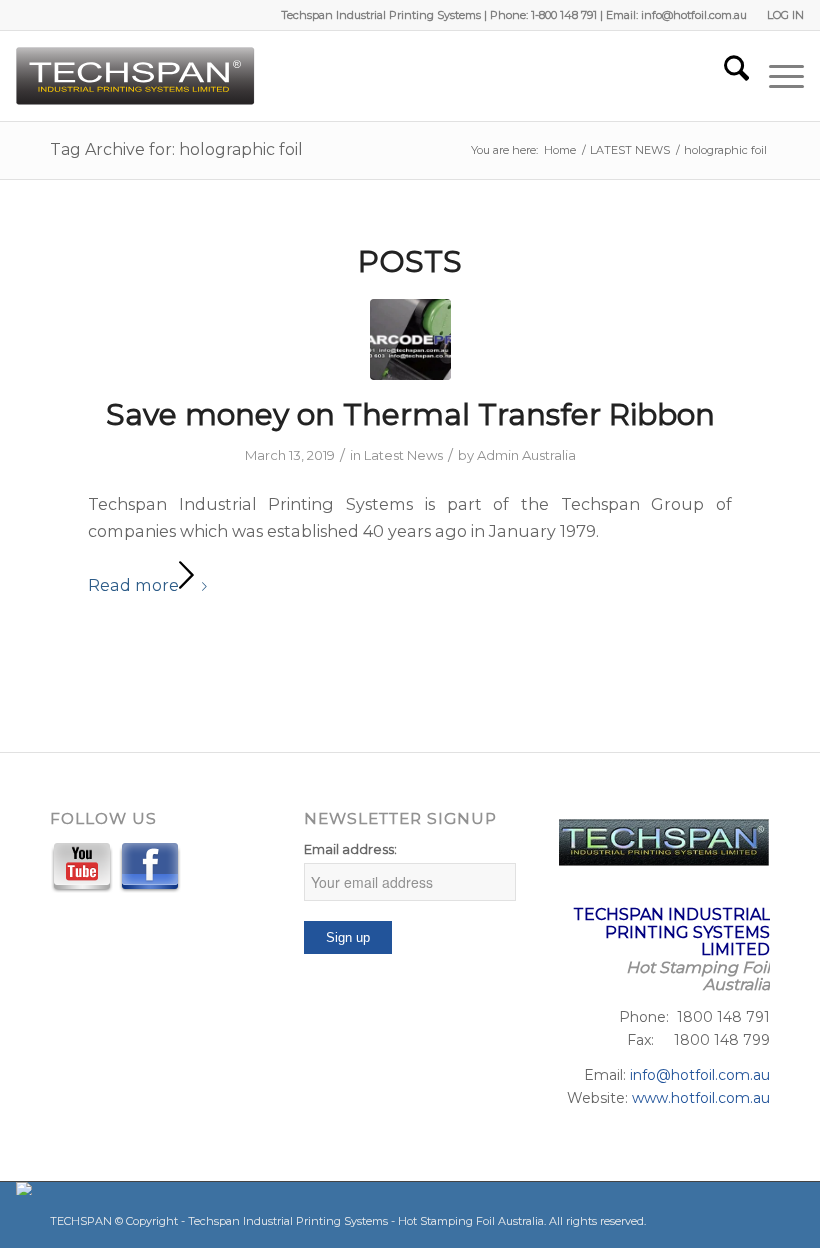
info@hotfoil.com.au (700, 1075)
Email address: (350, 849)
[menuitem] (780, 15)
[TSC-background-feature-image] (410, 339)
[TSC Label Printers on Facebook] (150, 871)
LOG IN (785, 15)
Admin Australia (526, 455)
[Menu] (776, 76)
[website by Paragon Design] (26, 1188)
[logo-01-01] (137, 76)
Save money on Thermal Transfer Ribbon (410, 414)
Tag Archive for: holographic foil (176, 149)
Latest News (403, 455)
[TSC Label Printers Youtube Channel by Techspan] (82, 871)
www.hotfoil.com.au (701, 1098)
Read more (133, 585)
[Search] (726, 76)
